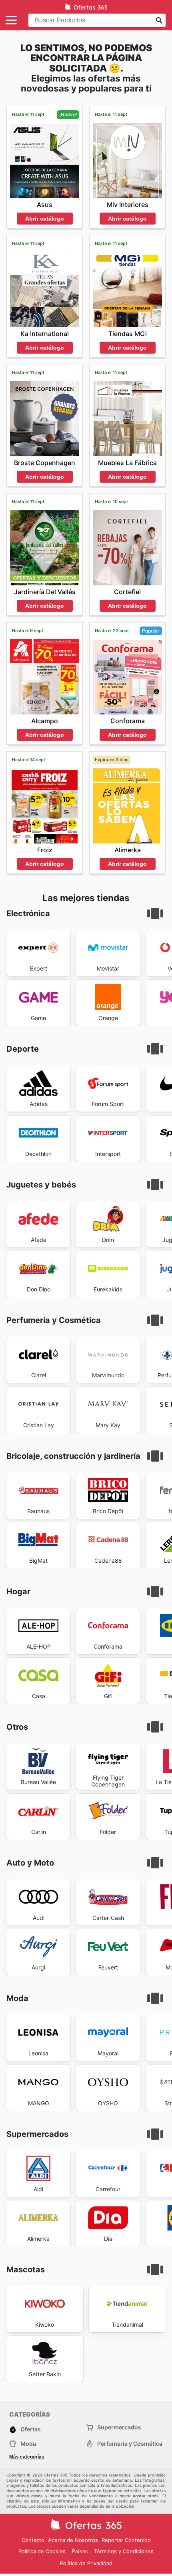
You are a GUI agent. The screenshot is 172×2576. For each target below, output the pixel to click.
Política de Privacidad (86, 2563)
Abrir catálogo (45, 219)
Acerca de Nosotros (73, 2540)
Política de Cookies (42, 2551)
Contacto (33, 2540)
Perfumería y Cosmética (130, 2444)
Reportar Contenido (126, 2540)
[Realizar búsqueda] (159, 20)
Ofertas (31, 2429)
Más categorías (27, 2457)
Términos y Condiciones (124, 2551)
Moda (28, 2444)
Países (80, 2551)
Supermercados (119, 2427)
